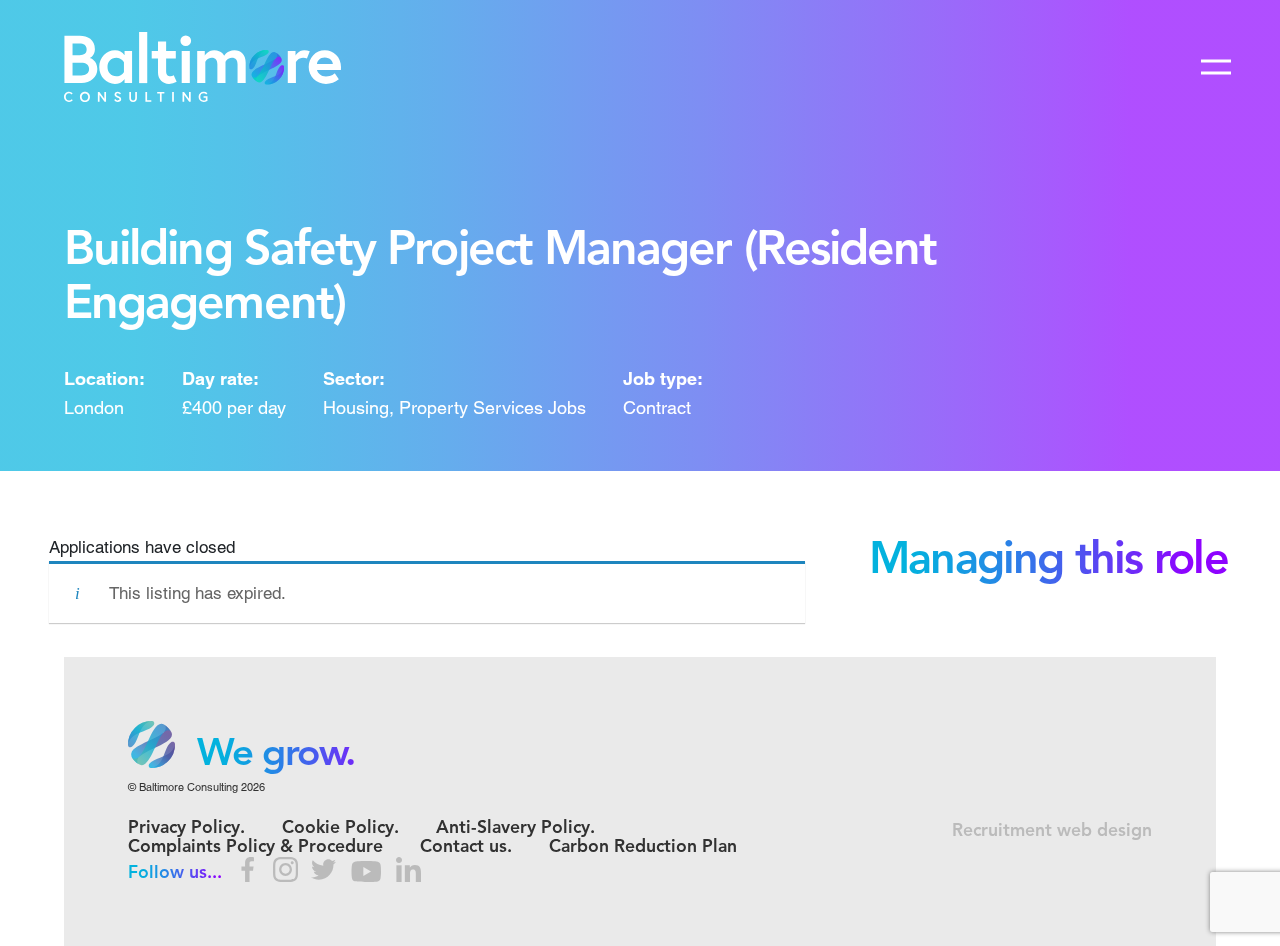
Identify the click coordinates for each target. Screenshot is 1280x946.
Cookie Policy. (340, 828)
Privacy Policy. (186, 828)
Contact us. (466, 847)
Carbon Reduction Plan (643, 847)
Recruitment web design (1052, 831)
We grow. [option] (276, 755)
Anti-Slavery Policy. (515, 828)
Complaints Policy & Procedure (255, 847)
